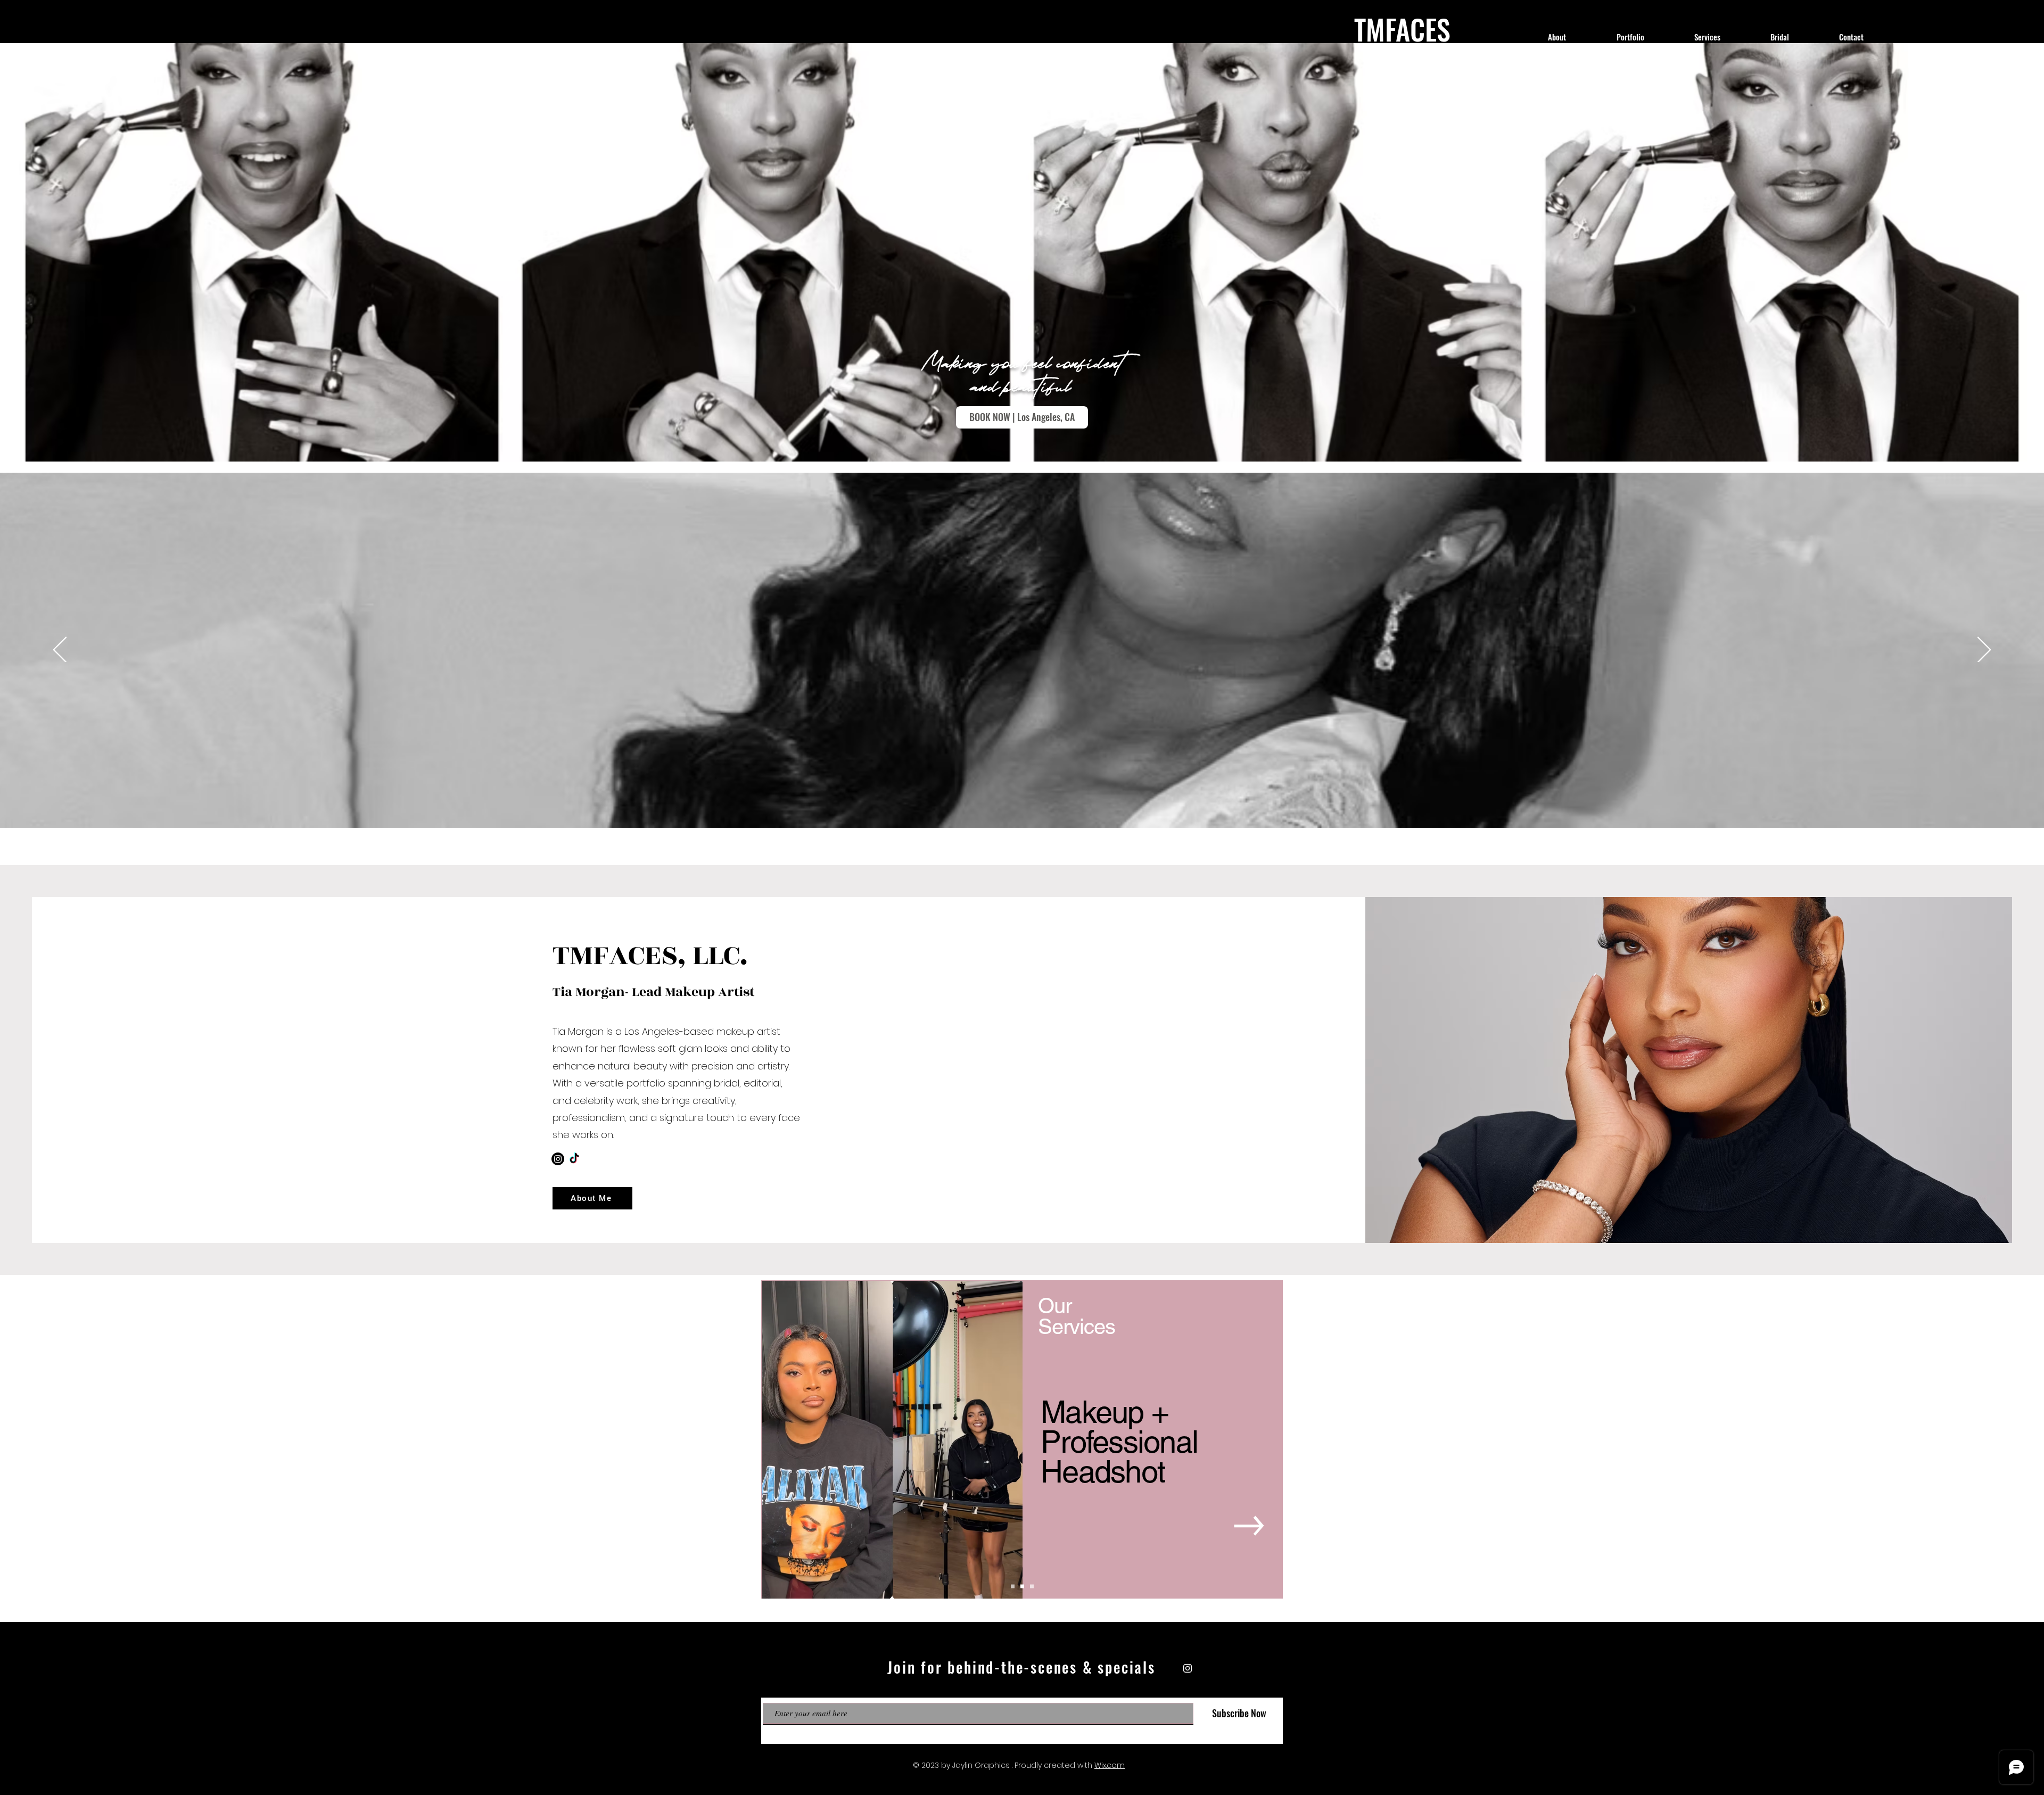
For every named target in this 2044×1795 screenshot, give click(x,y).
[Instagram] (558, 1159)
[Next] (1984, 651)
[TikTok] (574, 1159)
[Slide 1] (1013, 1587)
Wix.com (1110, 1765)
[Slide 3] (1032, 1587)
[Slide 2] (1022, 1587)
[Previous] (60, 651)
